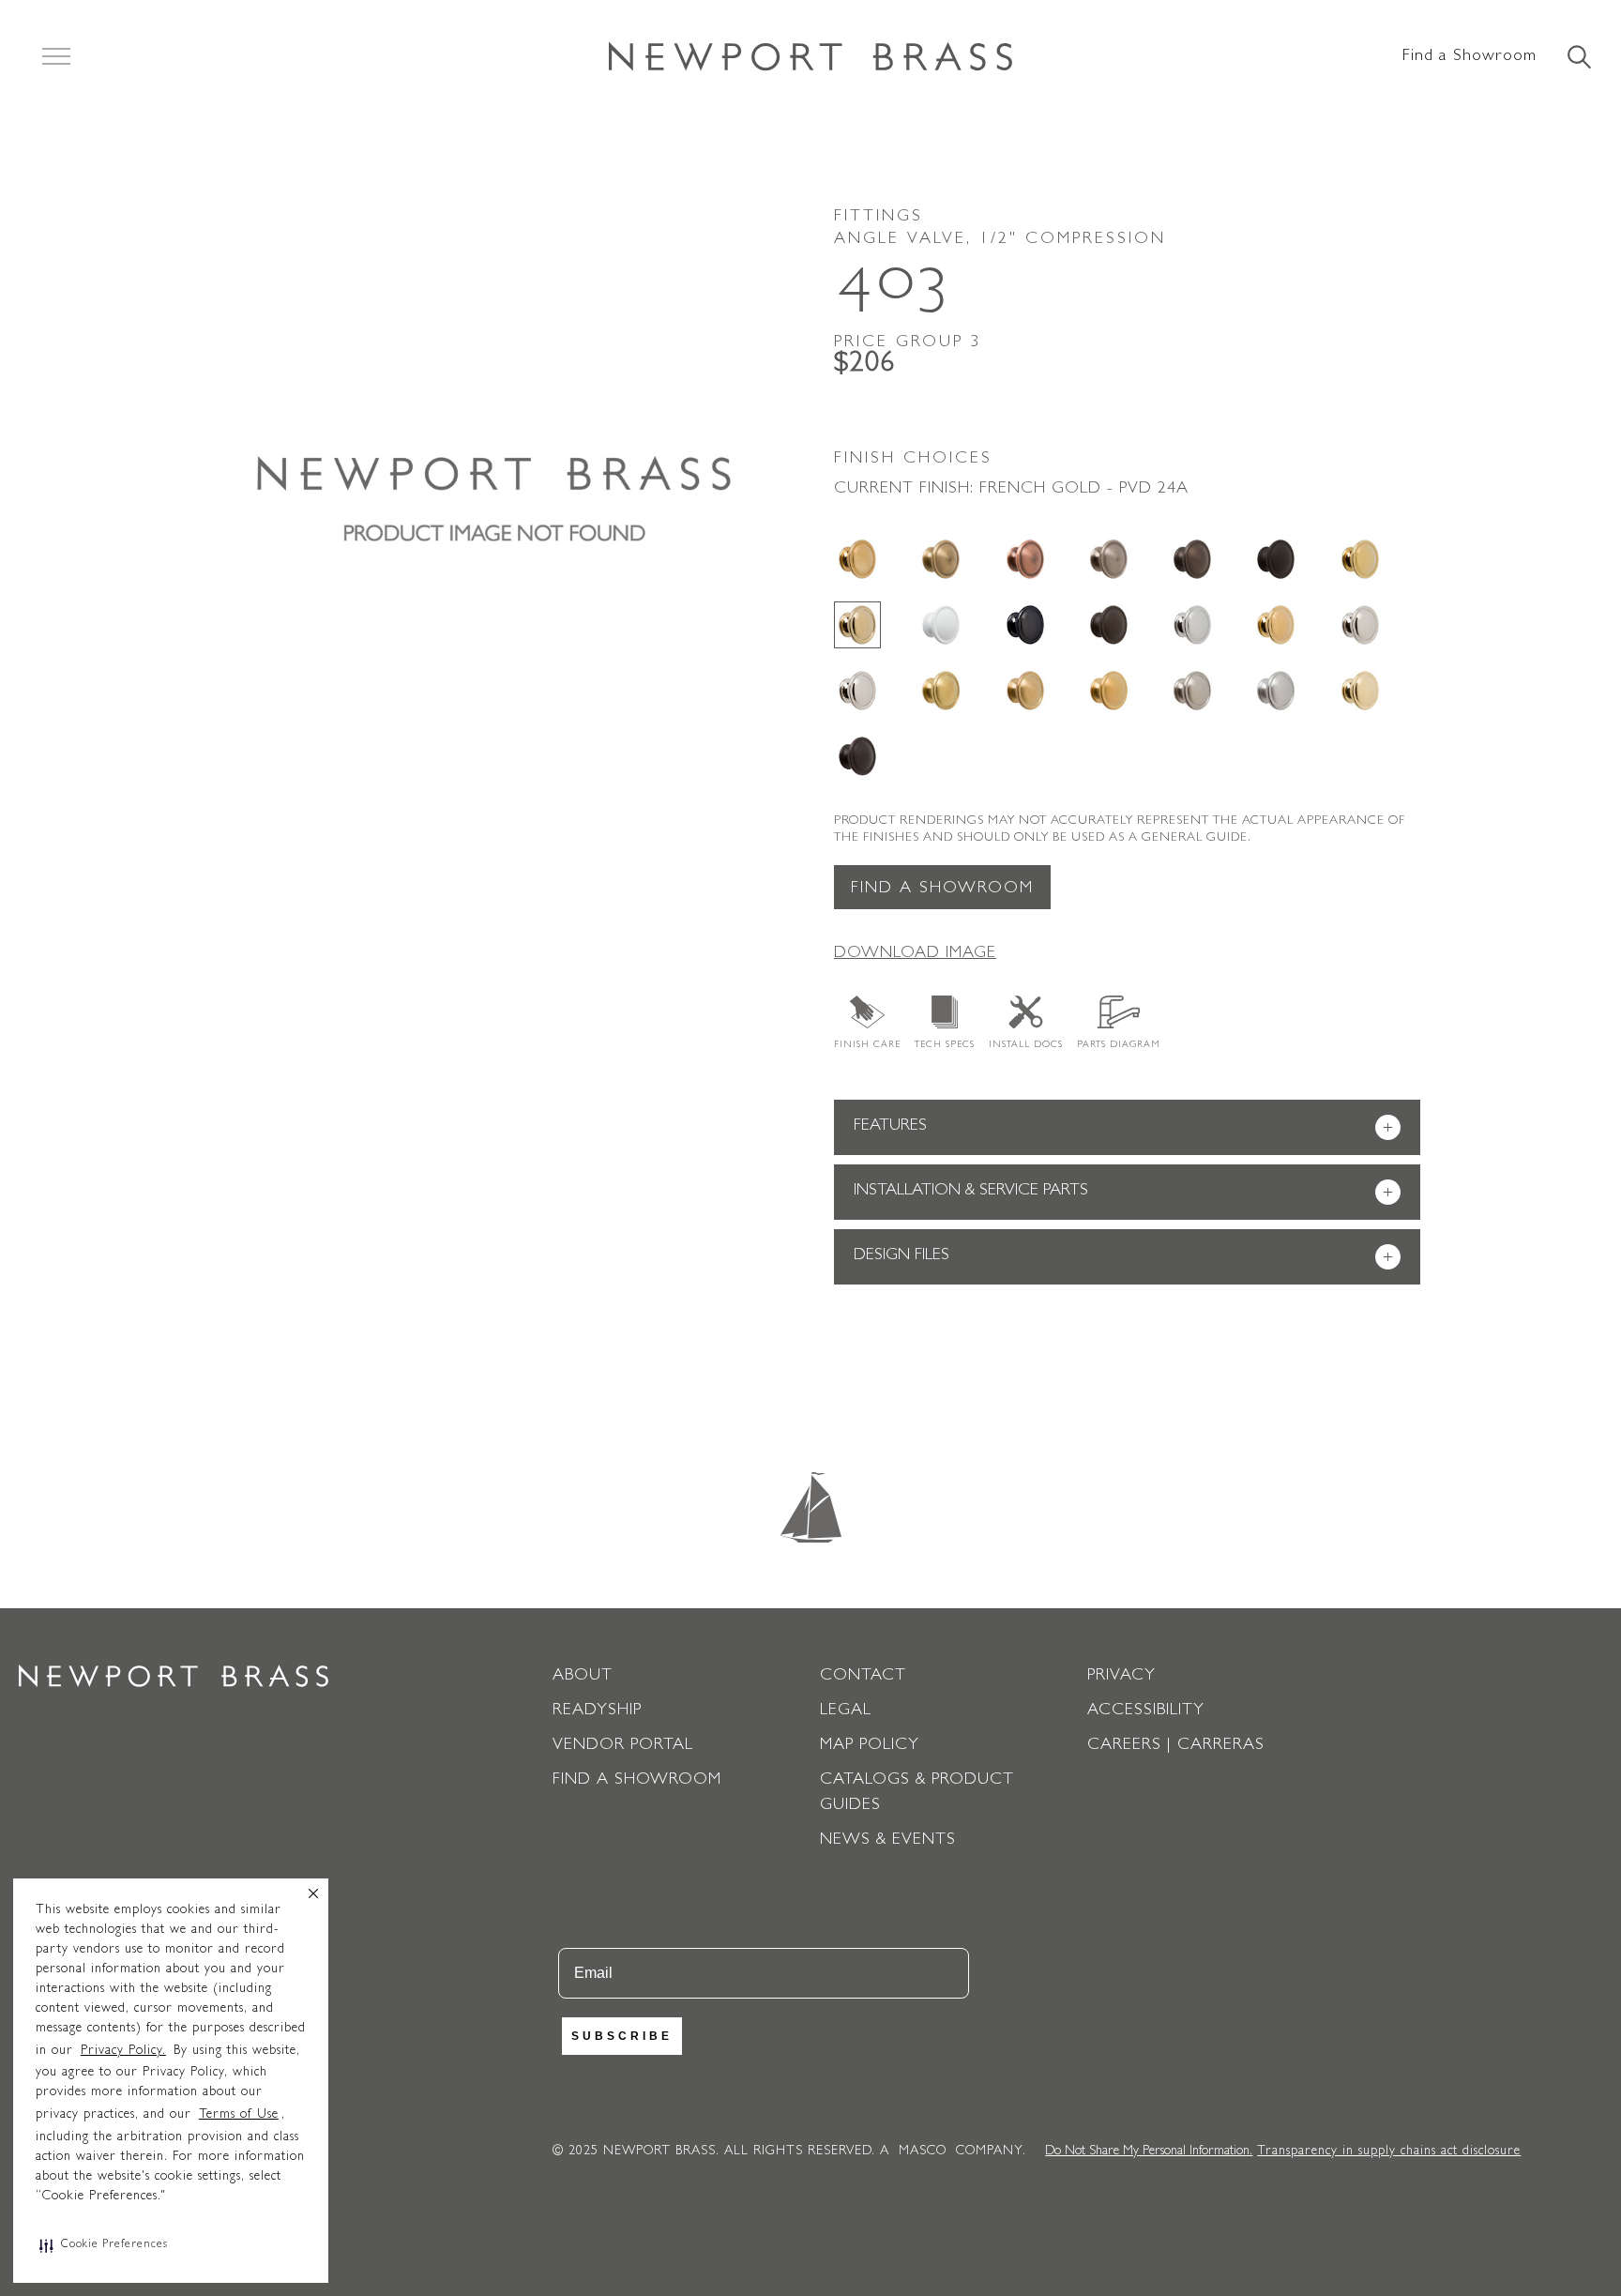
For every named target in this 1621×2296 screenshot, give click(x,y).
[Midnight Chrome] (1025, 625)
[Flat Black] (1276, 559)
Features (1123, 1128)
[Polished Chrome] (1192, 625)
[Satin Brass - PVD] (941, 691)
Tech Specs (945, 1045)
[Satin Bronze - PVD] (1025, 691)
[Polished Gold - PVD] (1276, 625)
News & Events (888, 1841)
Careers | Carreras (1176, 1746)
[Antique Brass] (941, 559)
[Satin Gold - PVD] (1109, 691)
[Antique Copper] (1025, 559)
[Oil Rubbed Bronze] (1109, 625)
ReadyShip (597, 1711)
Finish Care (867, 1045)
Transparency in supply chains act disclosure (1389, 2152)
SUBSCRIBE (622, 2036)
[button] (104, 2245)
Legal (846, 1711)
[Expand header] (56, 56)
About (583, 1677)
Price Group (908, 343)
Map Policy (870, 1746)
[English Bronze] (1192, 559)
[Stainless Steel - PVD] (1276, 691)
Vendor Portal (623, 1746)
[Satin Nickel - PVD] (1192, 691)
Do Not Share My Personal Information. (1149, 2152)
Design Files (1123, 1258)
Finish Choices (913, 460)
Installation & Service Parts (1123, 1193)
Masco (923, 2152)
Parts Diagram (1119, 1045)
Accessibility (1146, 1711)
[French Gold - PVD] (857, 625)
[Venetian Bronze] (857, 756)
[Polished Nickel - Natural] (1360, 625)
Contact (863, 1677)
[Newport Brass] (810, 56)
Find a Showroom (1470, 57)
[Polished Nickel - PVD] (857, 691)
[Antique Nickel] (1109, 559)
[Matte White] (941, 625)
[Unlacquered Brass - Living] (1360, 691)
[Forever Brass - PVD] (1360, 559)
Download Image (915, 954)
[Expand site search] (1578, 58)
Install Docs (1026, 1045)
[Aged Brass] (857, 559)
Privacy (1121, 1677)
